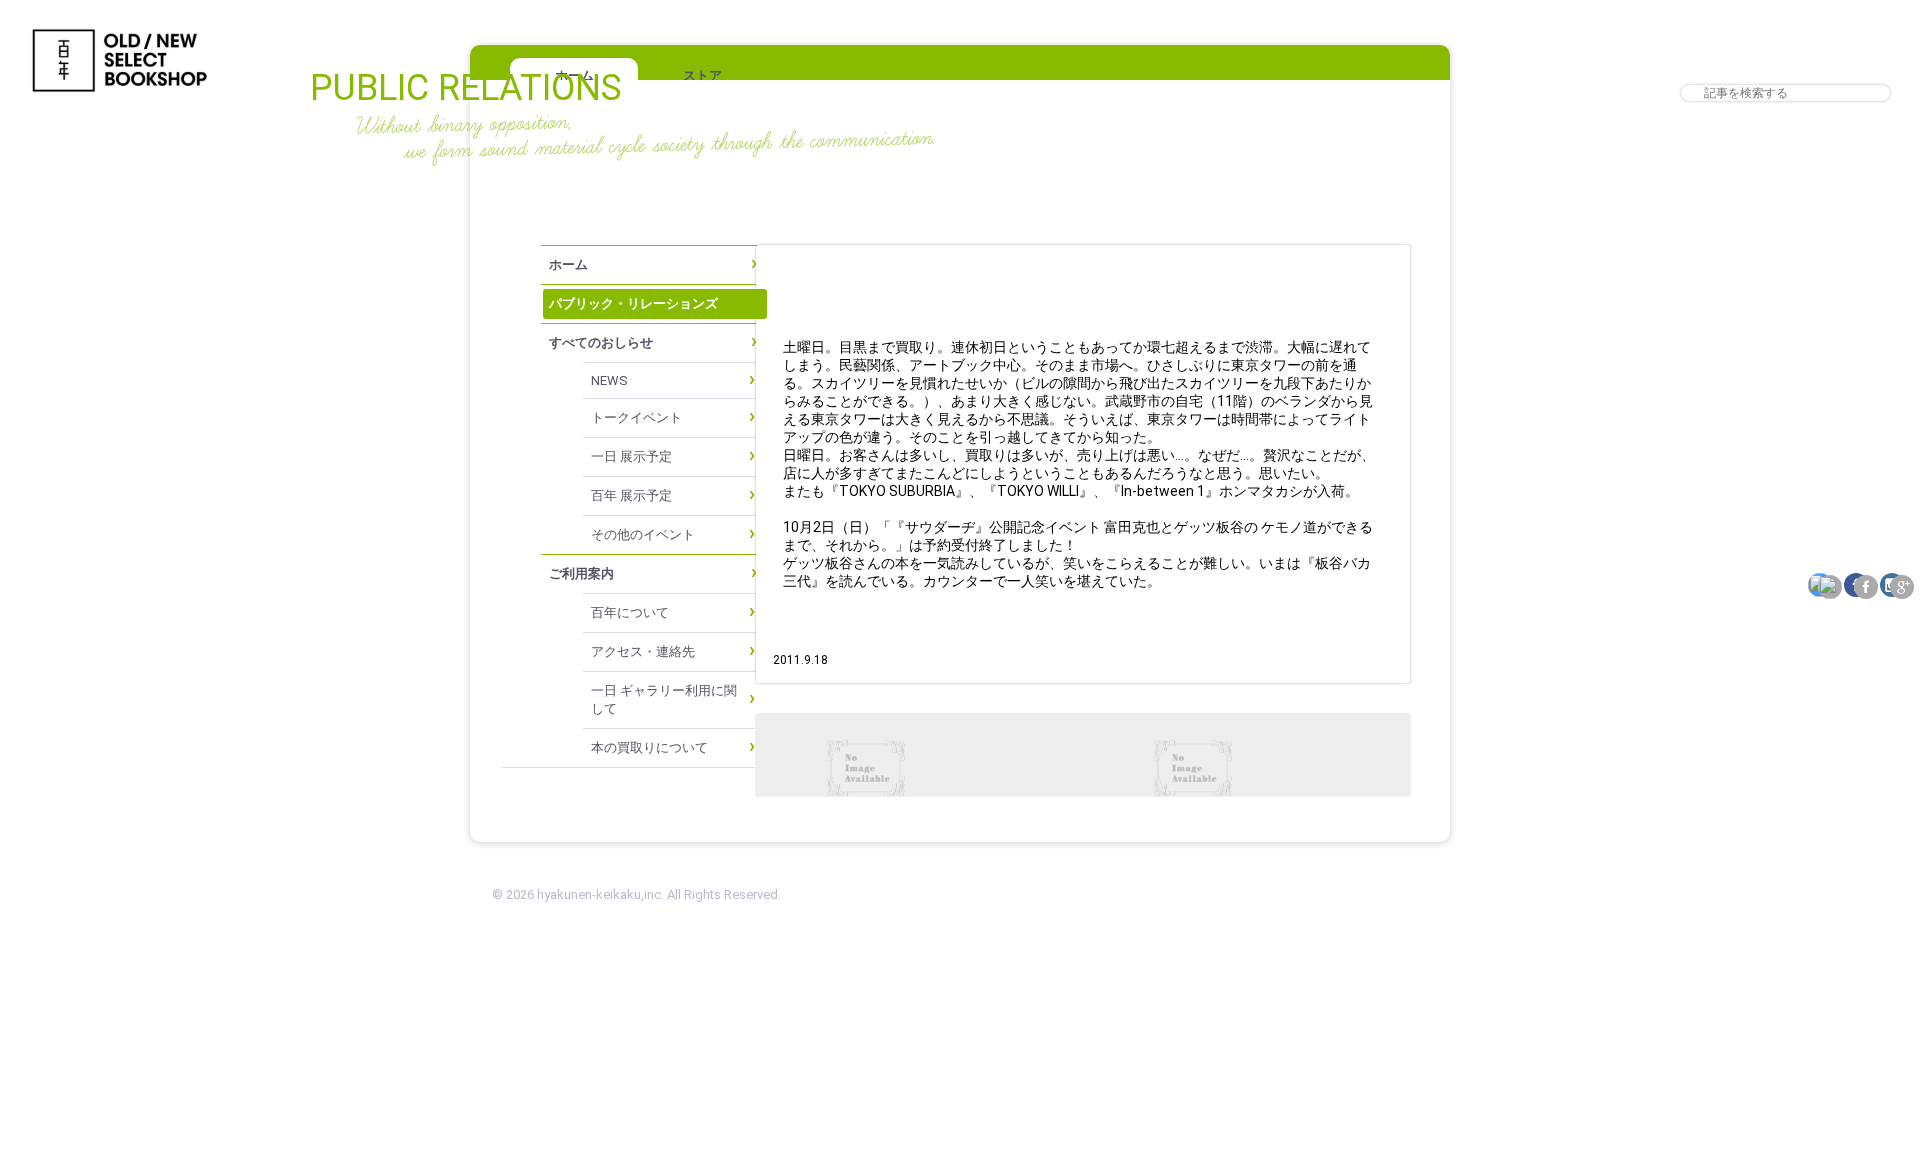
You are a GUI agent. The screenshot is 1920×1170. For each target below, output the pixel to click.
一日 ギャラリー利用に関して (664, 699)
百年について (630, 612)
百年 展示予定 (631, 495)
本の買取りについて (649, 747)
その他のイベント (643, 534)
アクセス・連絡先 (643, 651)
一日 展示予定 (631, 456)
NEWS (609, 380)
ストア (702, 75)
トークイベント (636, 417)
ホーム (568, 264)
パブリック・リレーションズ (633, 303)
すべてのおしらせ (601, 342)
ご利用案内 (581, 573)
